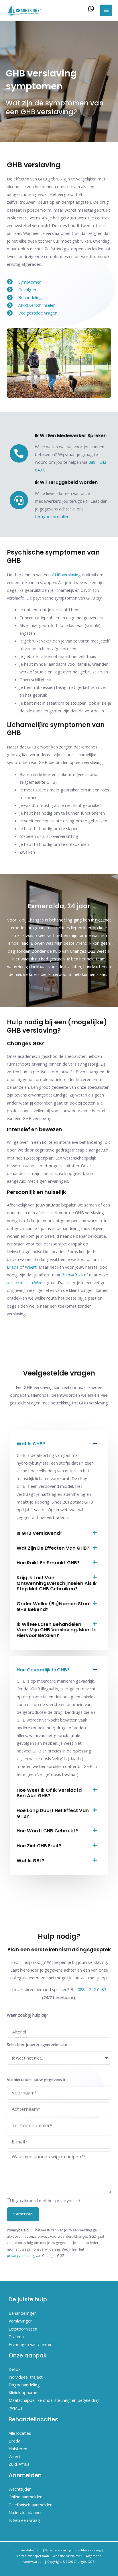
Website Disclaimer (67, 2556)
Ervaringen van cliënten (31, 2344)
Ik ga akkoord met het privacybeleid (46, 2200)
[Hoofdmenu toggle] (106, 11)
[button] (59, 1444)
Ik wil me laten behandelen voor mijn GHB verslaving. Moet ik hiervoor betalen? (56, 1630)
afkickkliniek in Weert (26, 1282)
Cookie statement (28, 2550)
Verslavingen (21, 2321)
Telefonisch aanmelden (31, 2505)
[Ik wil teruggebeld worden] (19, 500)
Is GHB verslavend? (40, 1533)
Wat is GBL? (31, 1861)
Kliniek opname (23, 2392)
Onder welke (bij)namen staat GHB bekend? (54, 1607)
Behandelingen (23, 2313)
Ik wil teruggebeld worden (66, 482)
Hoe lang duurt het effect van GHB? (53, 1813)
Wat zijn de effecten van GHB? (53, 1548)
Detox (15, 2369)
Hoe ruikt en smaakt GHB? (48, 1563)
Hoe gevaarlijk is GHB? (43, 1670)
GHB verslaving (66, 575)
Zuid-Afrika (72, 1275)
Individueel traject (26, 2377)
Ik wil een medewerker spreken (71, 436)
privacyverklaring (21, 2256)
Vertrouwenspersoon (33, 2556)
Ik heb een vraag (24, 2520)
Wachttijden (20, 2489)
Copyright (55, 2562)
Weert (31, 1267)
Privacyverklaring (58, 2550)
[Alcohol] (58, 2032)
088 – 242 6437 (92, 1989)
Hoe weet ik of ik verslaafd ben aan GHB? (49, 1793)
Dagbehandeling (24, 2385)
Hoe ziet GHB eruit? (39, 1846)
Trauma (16, 2337)
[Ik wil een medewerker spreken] (19, 453)
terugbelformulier (52, 516)
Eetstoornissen (23, 2329)
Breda (13, 1267)
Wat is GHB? (31, 1444)
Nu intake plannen (26, 2512)
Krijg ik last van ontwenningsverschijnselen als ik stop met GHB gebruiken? (57, 1583)
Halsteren (18, 2449)
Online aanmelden (25, 2497)
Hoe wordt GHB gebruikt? (47, 1831)
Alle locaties (20, 2433)
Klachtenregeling (88, 2550)
